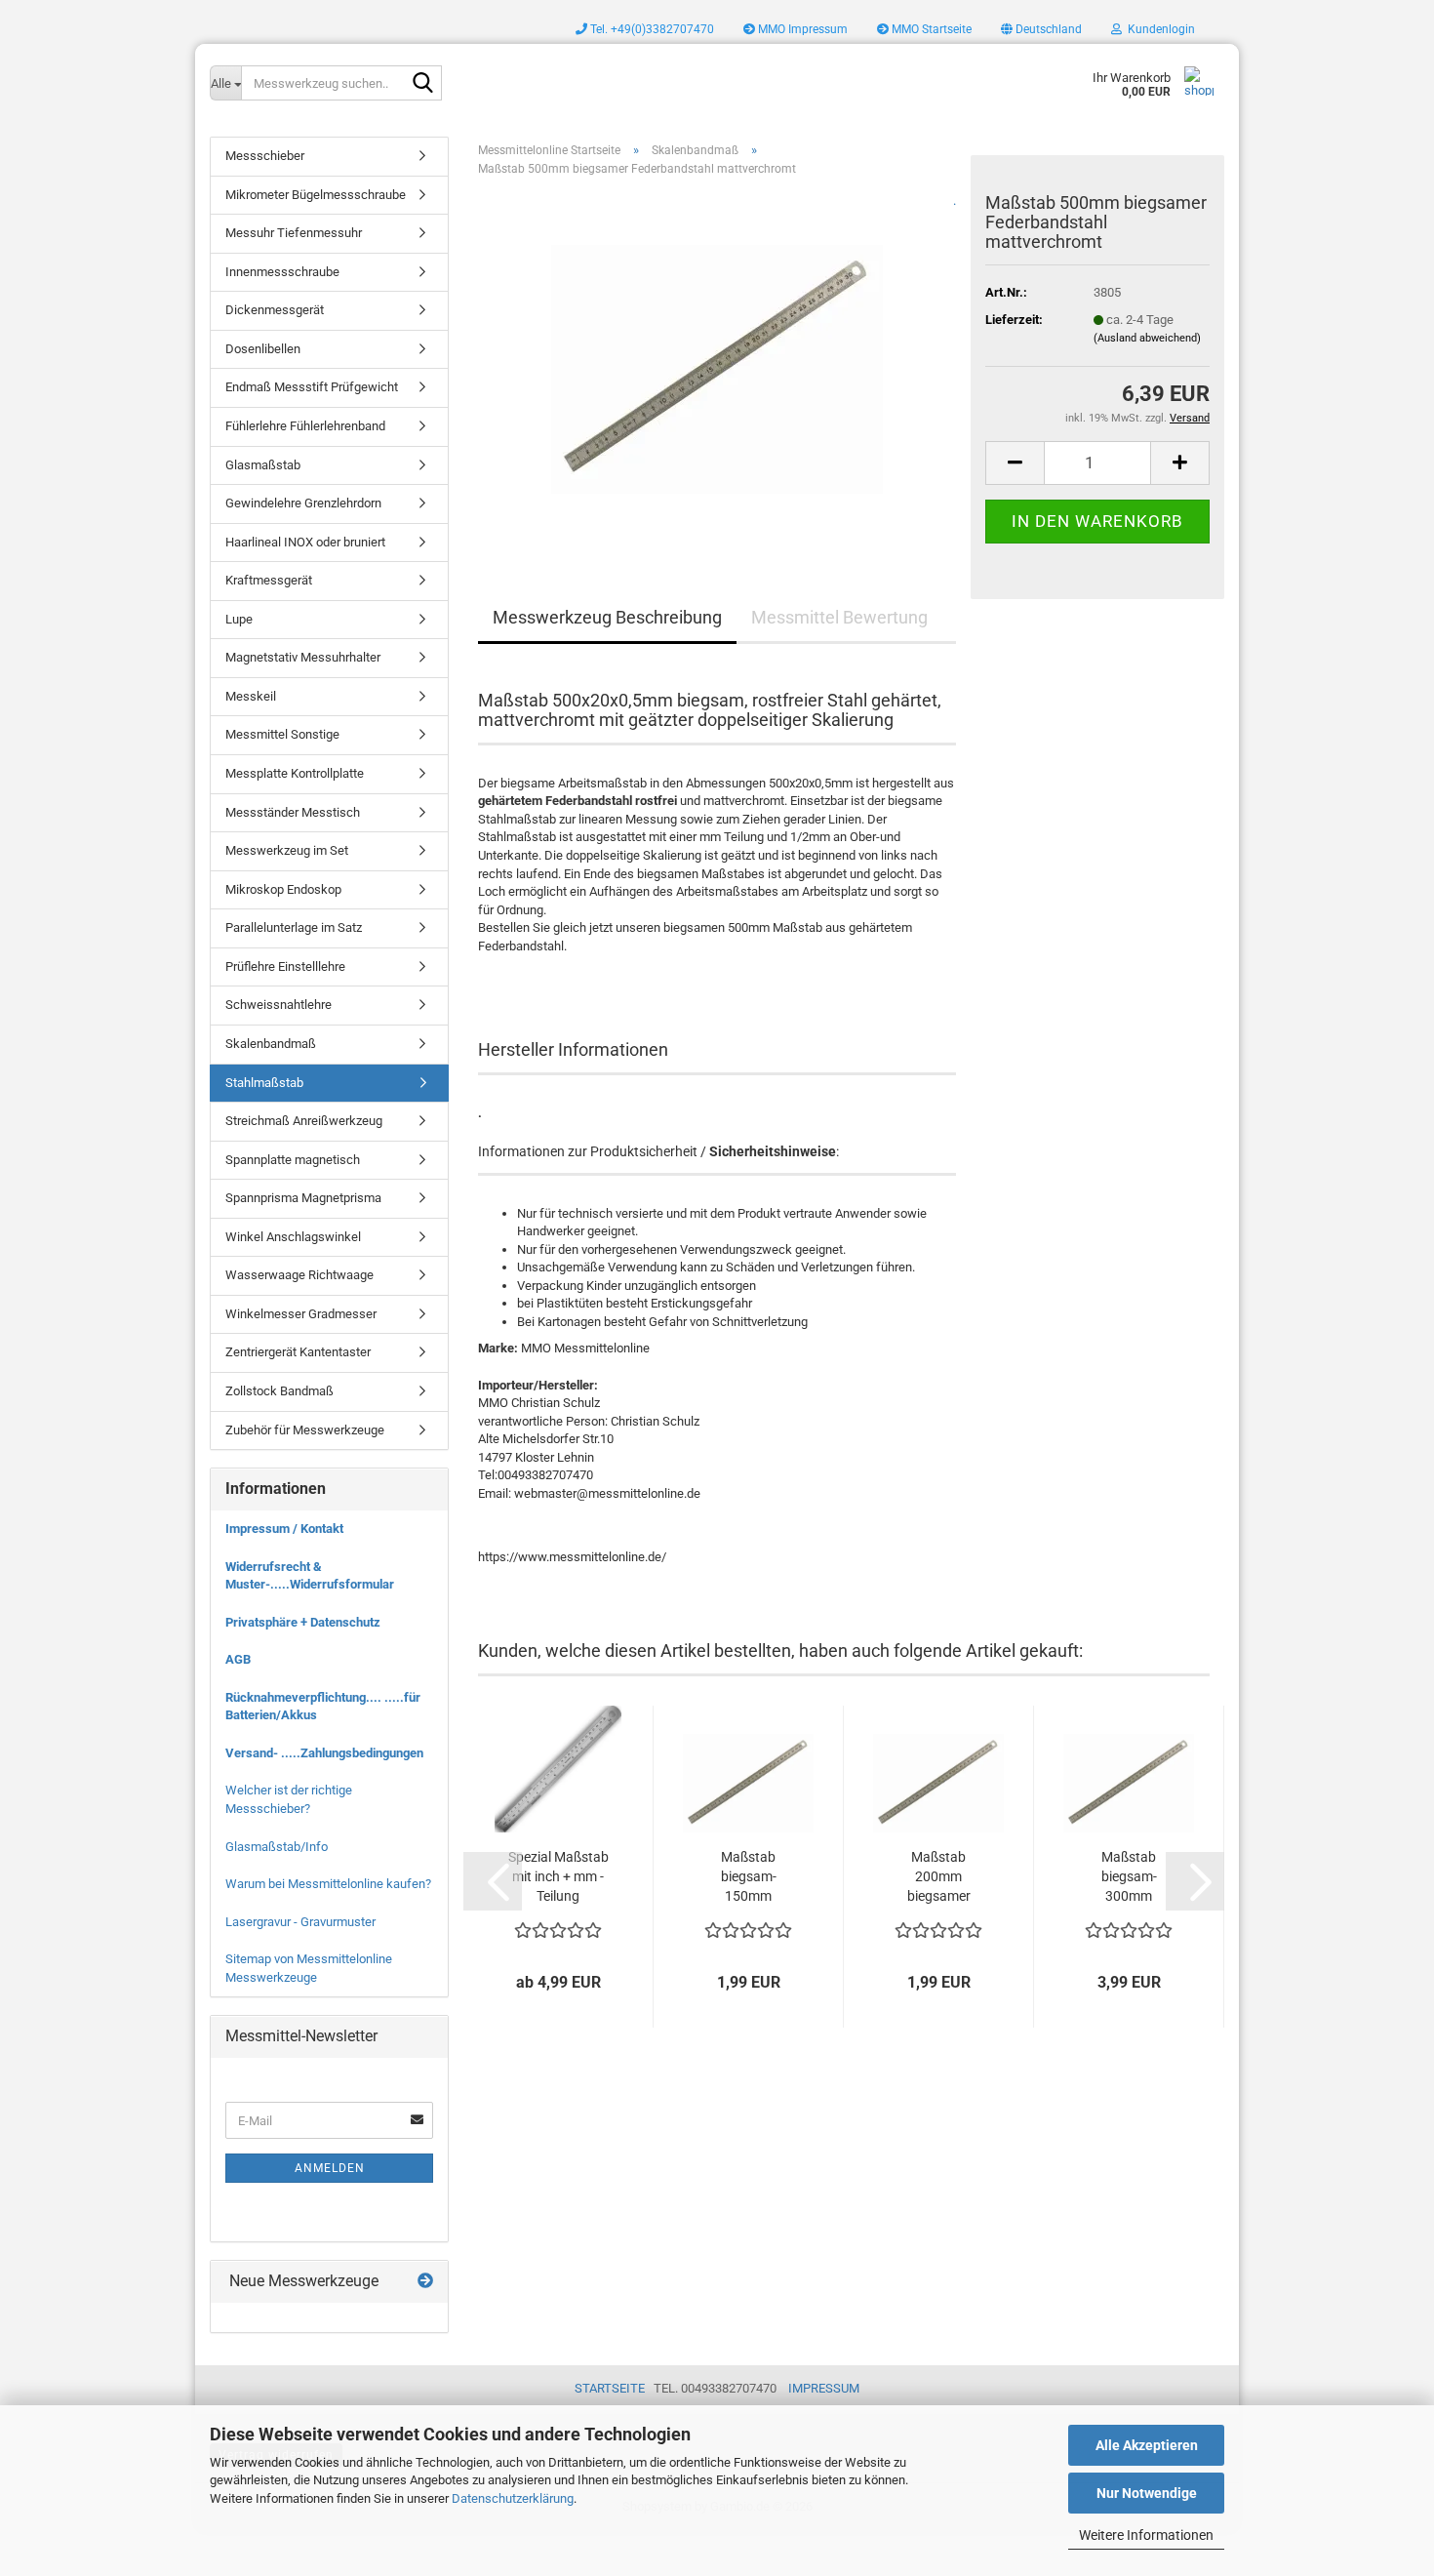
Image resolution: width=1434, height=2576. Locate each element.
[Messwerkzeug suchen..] (423, 84)
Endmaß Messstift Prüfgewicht (312, 387)
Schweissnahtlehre (279, 1005)
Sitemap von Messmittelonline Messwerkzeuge (309, 1968)
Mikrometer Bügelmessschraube (316, 195)
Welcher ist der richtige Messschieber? (289, 1799)
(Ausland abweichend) (1147, 338)
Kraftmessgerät (269, 580)
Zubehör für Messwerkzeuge (305, 1430)
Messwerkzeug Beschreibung (607, 617)
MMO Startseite (930, 29)
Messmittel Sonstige (282, 734)
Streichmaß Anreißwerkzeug (304, 1121)
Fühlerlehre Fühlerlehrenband (305, 426)
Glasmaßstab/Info (277, 1847)
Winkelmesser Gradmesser (301, 1314)
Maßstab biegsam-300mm (1129, 1876)
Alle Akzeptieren (1147, 2445)
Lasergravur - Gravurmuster (300, 1922)
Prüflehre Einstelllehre (285, 966)
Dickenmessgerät (275, 310)
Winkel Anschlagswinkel (293, 1237)
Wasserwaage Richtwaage (299, 1275)
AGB (238, 1659)
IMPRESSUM (824, 2388)
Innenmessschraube (282, 272)
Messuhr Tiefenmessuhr (294, 233)
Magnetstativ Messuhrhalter (303, 657)
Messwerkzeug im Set (287, 850)
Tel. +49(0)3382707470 (651, 29)
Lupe (239, 619)
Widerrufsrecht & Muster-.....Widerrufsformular (310, 1576)
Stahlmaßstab (264, 1083)
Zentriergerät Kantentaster (298, 1352)
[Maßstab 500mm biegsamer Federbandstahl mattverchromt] (717, 362)
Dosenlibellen (263, 349)
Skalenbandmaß (271, 1044)
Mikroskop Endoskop (283, 889)
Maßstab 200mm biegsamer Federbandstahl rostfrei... (938, 1877)
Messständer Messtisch (293, 812)
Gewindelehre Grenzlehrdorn (303, 503)
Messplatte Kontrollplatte (295, 773)
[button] (1041, 29)
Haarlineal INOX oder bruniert (305, 542)
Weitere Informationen (1146, 2535)
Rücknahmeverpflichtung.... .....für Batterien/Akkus (323, 1707)
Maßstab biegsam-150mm (749, 1876)
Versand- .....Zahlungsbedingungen (324, 1753)
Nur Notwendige (1147, 2493)
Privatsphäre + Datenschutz (303, 1622)
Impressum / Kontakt (284, 1529)
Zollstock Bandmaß (279, 1391)
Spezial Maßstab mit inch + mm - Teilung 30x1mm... (558, 1877)
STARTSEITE (610, 2388)
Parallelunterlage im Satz (294, 927)
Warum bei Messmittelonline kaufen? (328, 1884)
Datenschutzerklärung (513, 2498)
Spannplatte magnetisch (293, 1160)
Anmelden (330, 2168)
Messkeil (251, 696)
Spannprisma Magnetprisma (303, 1198)
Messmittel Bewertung (839, 617)
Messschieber (265, 156)
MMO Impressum (801, 29)
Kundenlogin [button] (1158, 29)
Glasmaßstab (263, 465)
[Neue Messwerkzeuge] (425, 2282)
